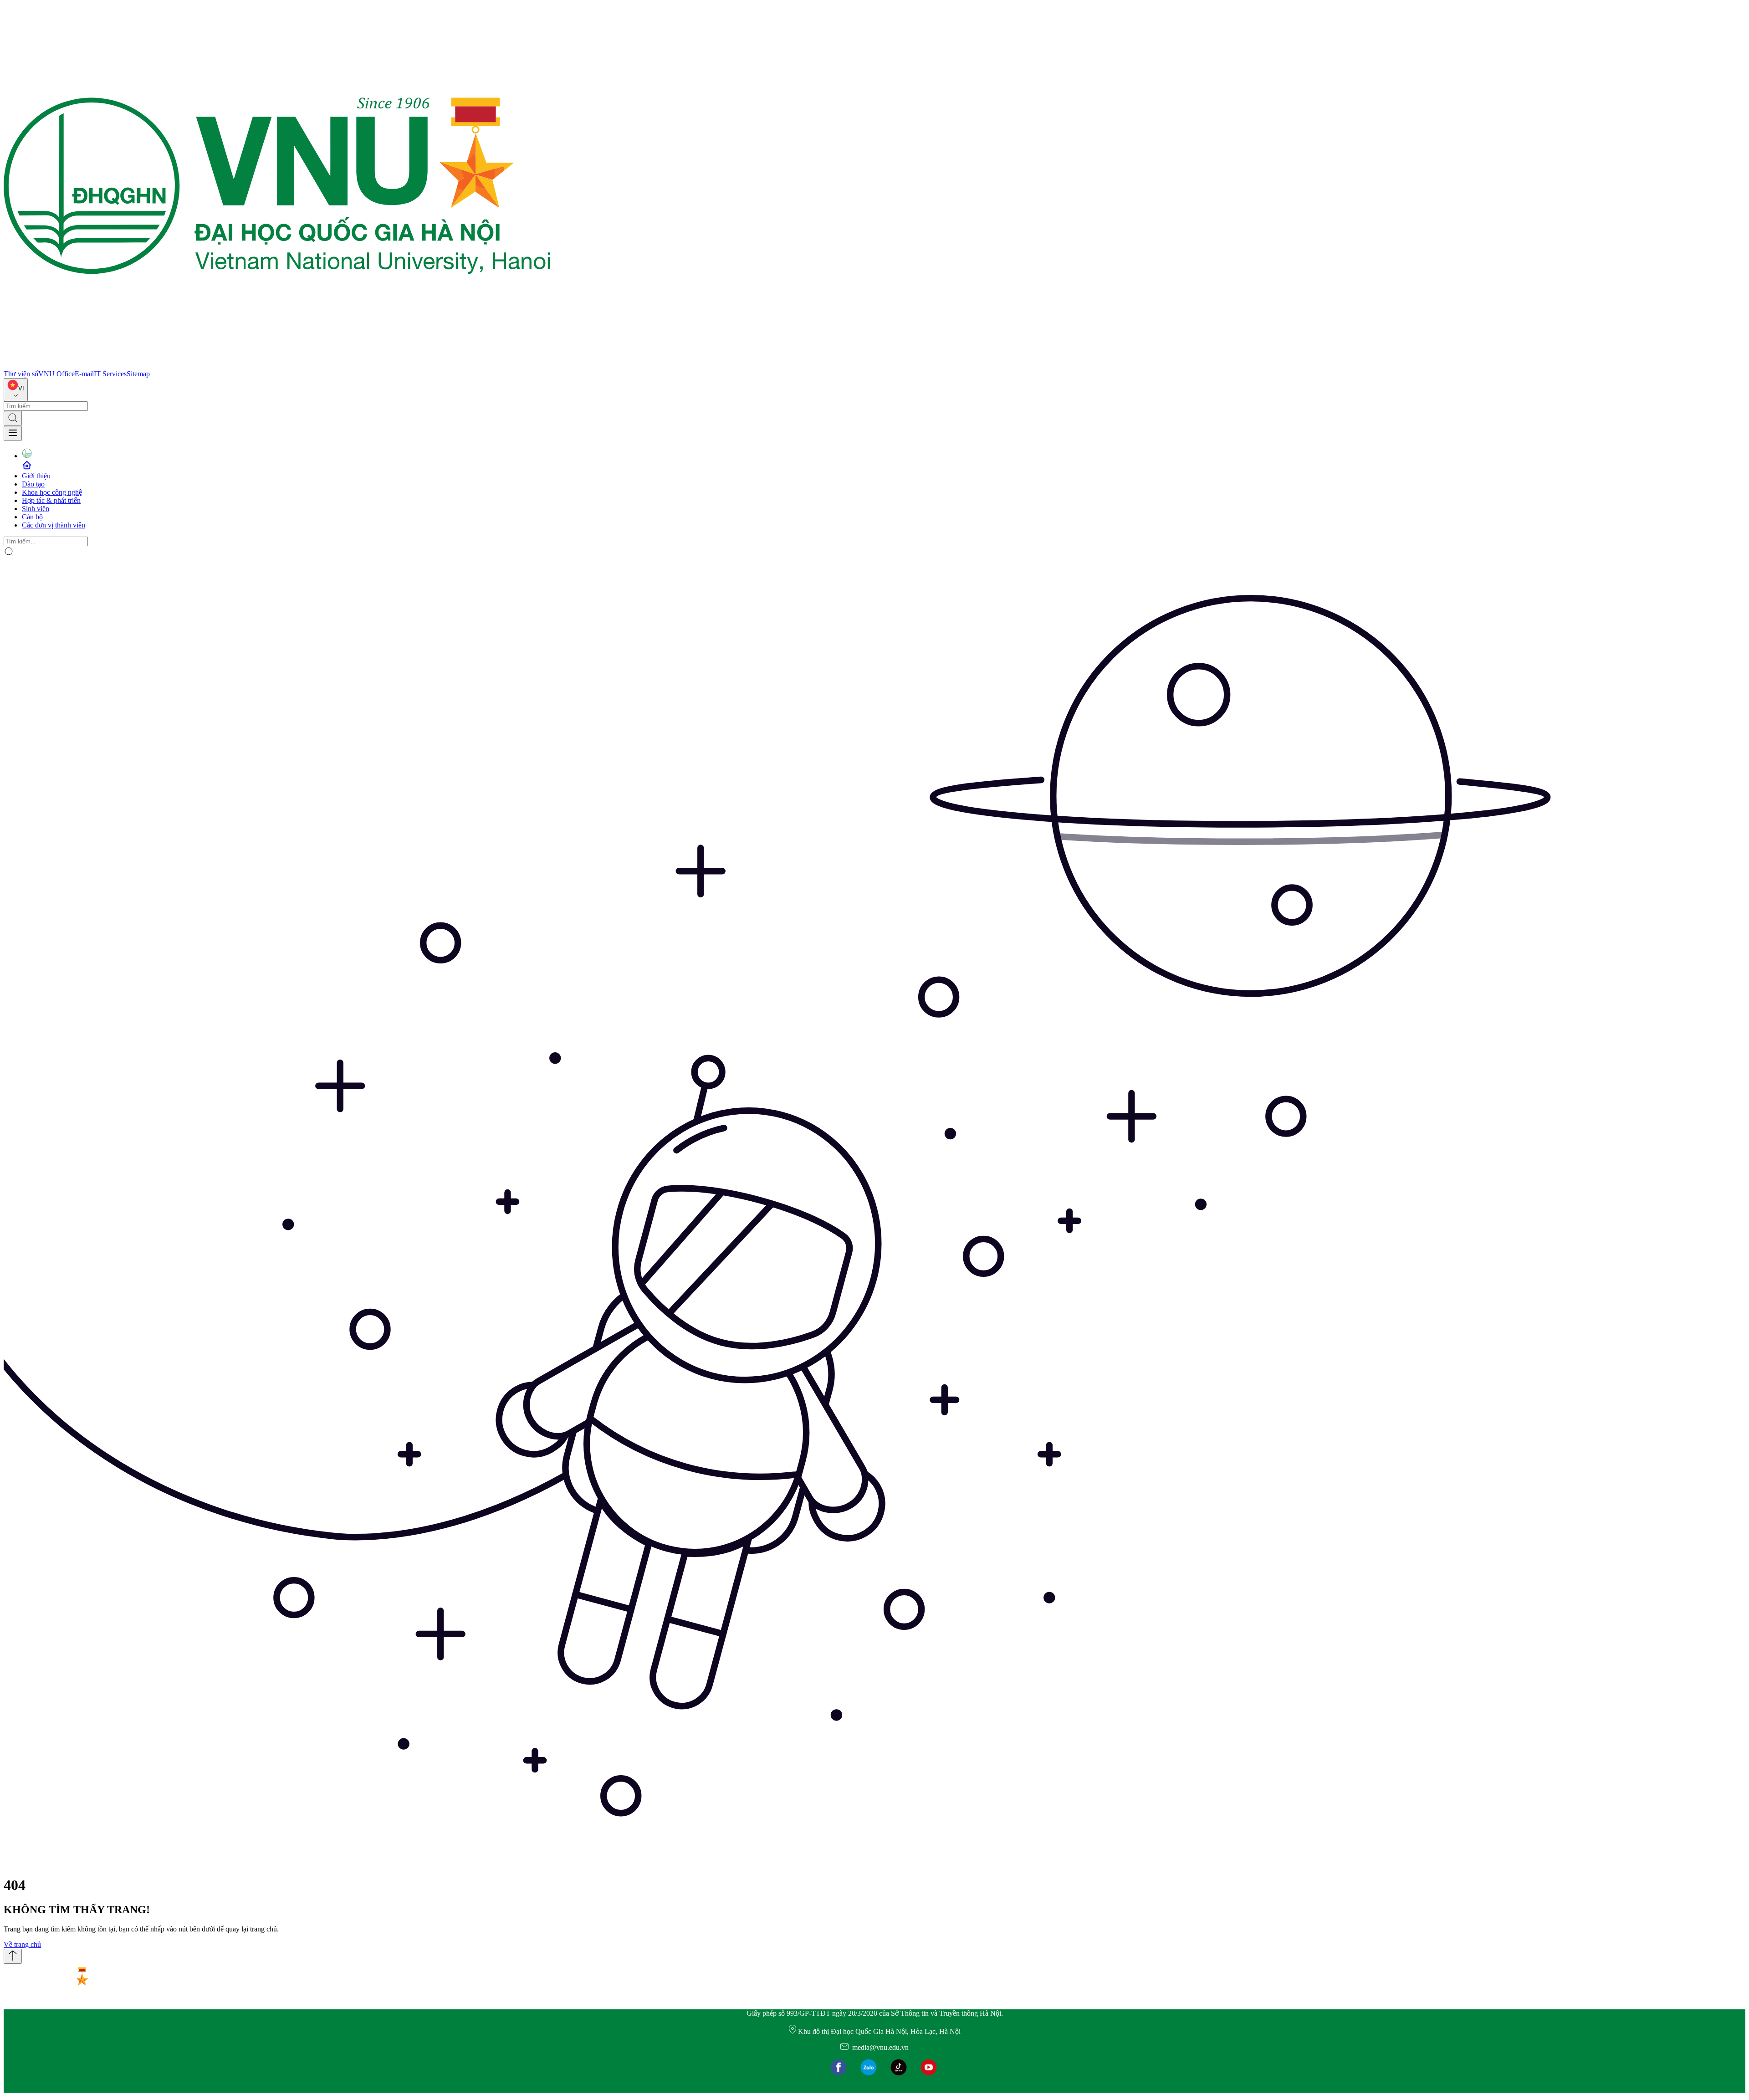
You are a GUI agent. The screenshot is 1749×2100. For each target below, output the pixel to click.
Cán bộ (32, 517)
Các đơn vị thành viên (54, 525)
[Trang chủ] (277, 366)
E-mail (84, 374)
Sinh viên (36, 509)
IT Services (110, 374)
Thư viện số (21, 374)
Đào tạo (33, 484)
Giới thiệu (36, 476)
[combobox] (16, 390)
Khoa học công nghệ (52, 492)
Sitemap (138, 374)
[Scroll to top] (13, 1956)
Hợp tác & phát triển (51, 500)
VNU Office (56, 374)
